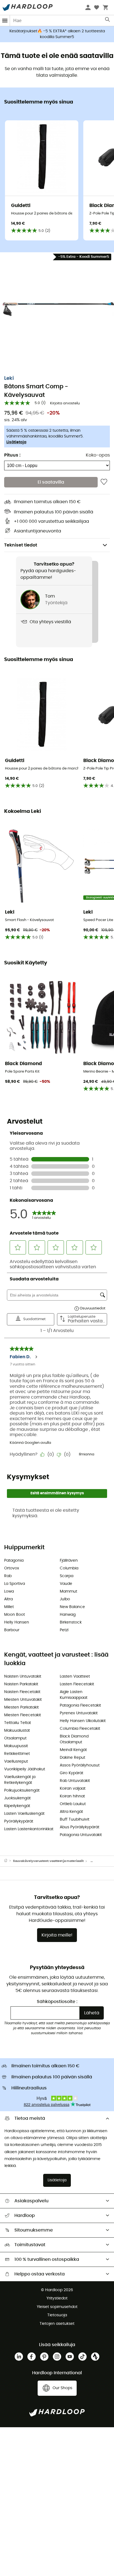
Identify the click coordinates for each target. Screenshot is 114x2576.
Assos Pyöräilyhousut (80, 1765)
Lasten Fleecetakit (77, 1684)
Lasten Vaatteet (75, 1676)
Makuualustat (17, 1731)
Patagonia (14, 1561)
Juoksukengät (17, 1798)
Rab (8, 1576)
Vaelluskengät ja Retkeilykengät (20, 1780)
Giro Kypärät (72, 1773)
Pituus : (12, 455)
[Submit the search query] (108, 21)
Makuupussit (16, 1746)
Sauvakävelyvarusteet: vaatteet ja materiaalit (48, 1861)
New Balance (72, 1607)
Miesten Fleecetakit (23, 1715)
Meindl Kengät (73, 1750)
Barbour (12, 1630)
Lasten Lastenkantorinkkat (29, 1829)
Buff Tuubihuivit (75, 1819)
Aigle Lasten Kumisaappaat (74, 1695)
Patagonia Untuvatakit (81, 1835)
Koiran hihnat (72, 1796)
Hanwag (68, 1615)
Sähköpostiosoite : (57, 2002)
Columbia (69, 1568)
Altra (8, 1599)
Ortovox (12, 1568)
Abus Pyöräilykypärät (80, 1827)
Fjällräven (69, 1561)
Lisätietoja (16, 442)
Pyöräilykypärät (19, 1821)
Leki (9, 378)
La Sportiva (15, 1584)
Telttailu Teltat (18, 1723)
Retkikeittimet (17, 1754)
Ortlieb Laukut (73, 1804)
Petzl (64, 1630)
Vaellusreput (16, 1761)
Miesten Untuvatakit (23, 1700)
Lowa (9, 1591)
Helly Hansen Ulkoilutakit (83, 1721)
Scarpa (67, 1576)
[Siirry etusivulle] (9, 1861)
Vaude (66, 1584)
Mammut (68, 1591)
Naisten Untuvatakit (23, 1676)
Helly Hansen (17, 1622)
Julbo (65, 1599)
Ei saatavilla (51, 482)
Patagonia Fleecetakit (80, 1705)
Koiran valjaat (73, 1789)
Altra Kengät (71, 1812)
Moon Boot (15, 1615)
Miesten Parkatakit (21, 1707)
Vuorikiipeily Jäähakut (25, 1769)
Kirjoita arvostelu (65, 403)
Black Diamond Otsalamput (74, 1739)
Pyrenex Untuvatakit (79, 1713)
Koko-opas (98, 455)
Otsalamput (15, 1738)
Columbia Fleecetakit (80, 1729)
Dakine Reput (72, 1758)
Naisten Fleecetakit (22, 1692)
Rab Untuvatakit (75, 1781)
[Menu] (5, 21)
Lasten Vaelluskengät (24, 1814)
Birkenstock (71, 1622)
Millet (9, 1607)
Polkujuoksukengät (22, 1790)
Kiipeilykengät (17, 1806)
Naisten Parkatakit (21, 1684)
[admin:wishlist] (104, 482)
